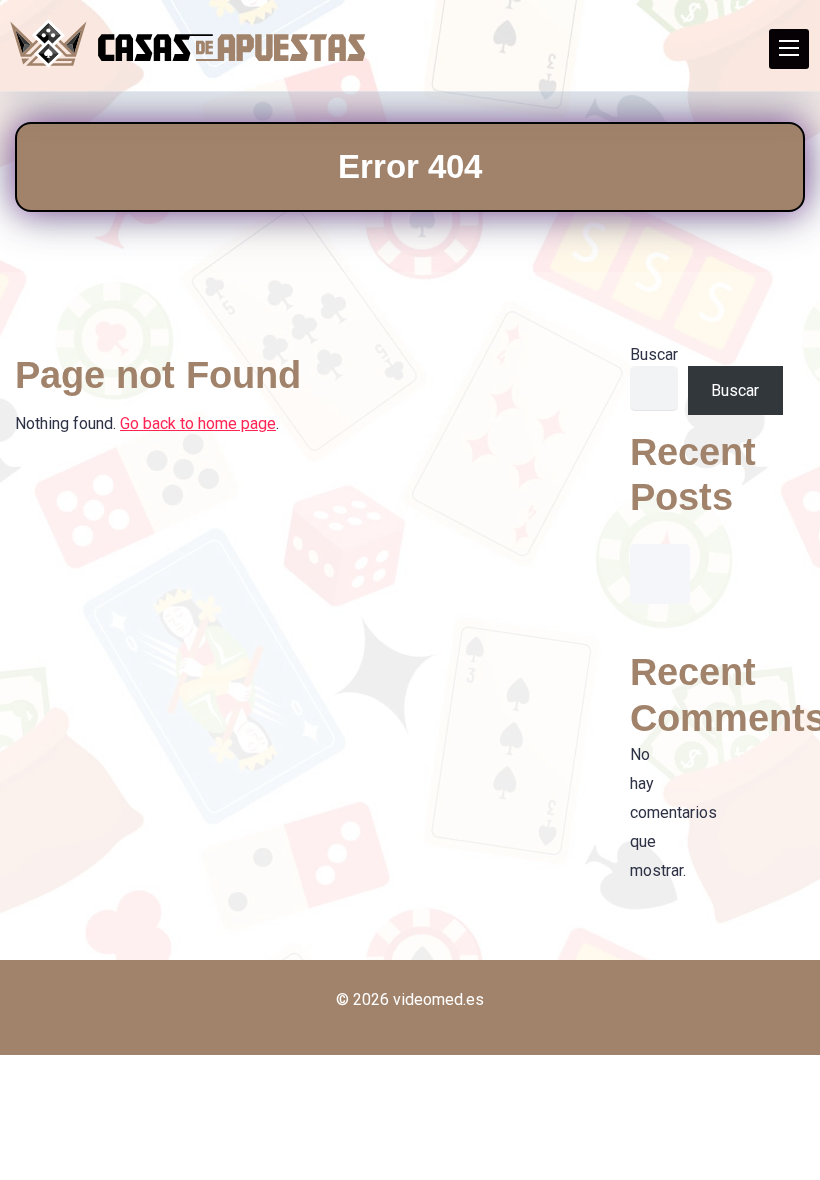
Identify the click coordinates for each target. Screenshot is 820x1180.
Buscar (654, 354)
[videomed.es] (188, 44)
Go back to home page (198, 423)
